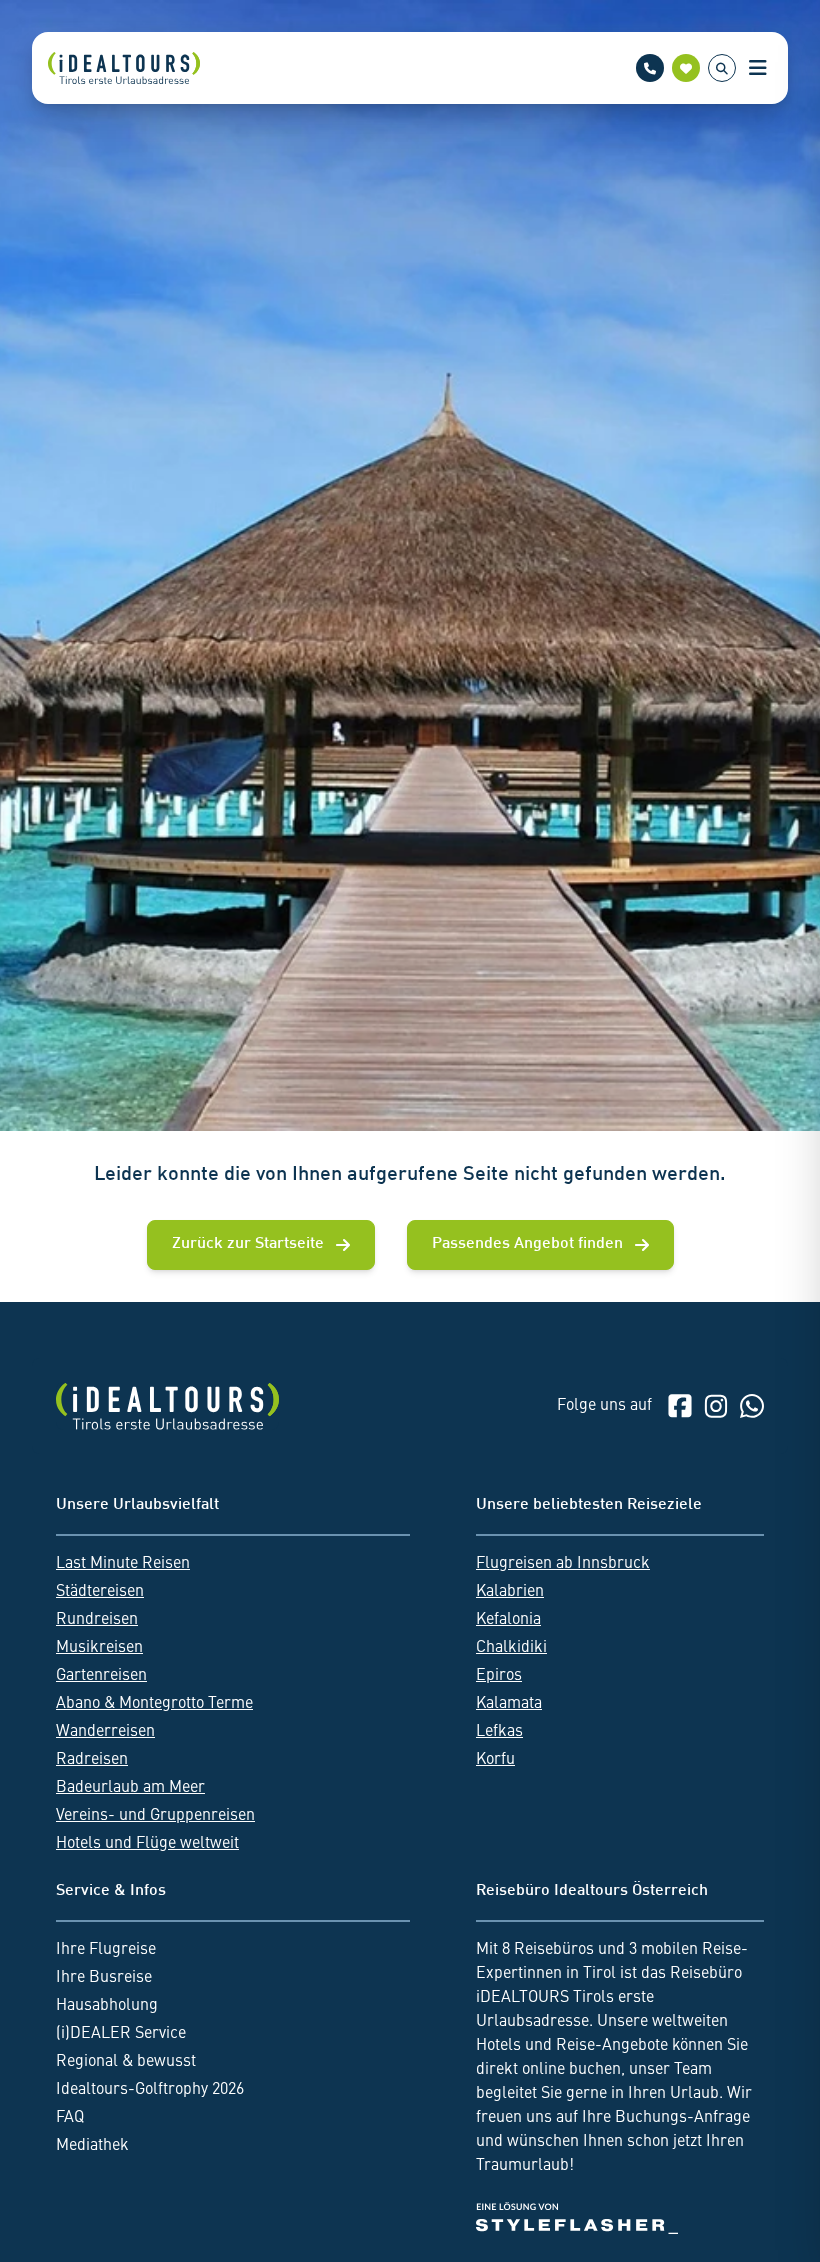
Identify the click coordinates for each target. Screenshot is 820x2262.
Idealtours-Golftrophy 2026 (150, 2090)
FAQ (70, 2118)
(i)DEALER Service (121, 2034)
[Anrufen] (650, 68)
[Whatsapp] (752, 1406)
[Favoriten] (686, 68)
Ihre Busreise (104, 1978)
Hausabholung (107, 2006)
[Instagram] (716, 1406)
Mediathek (92, 2146)
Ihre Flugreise (106, 1950)
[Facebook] (680, 1406)
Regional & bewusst (126, 2062)
